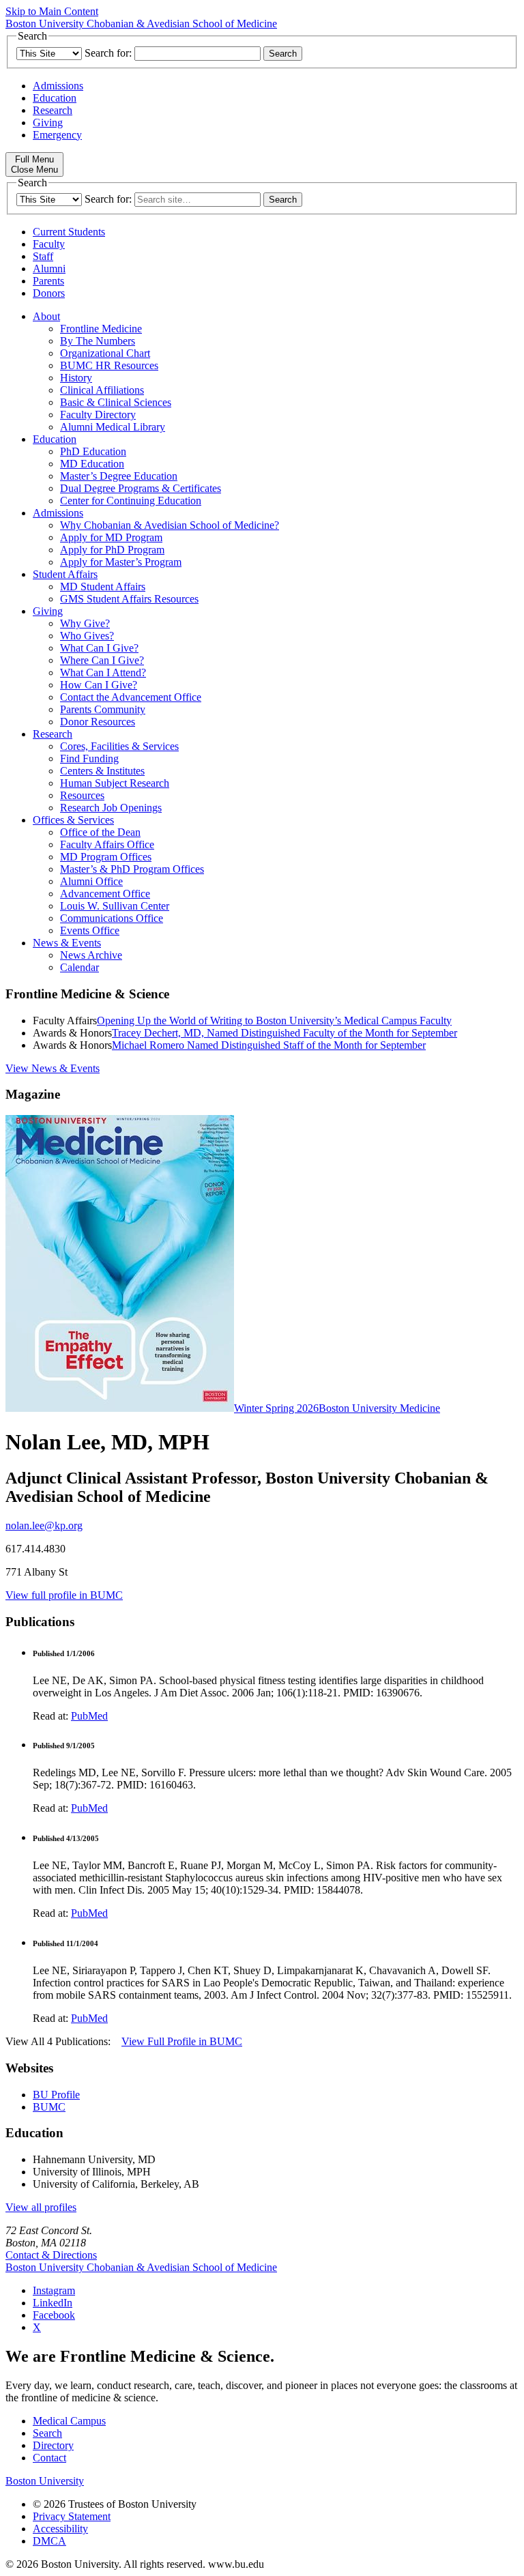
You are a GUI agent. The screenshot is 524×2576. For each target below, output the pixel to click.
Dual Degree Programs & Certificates (141, 488)
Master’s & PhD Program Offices (132, 869)
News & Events (67, 943)
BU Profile (56, 2095)
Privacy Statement (72, 2516)
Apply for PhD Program (112, 550)
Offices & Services (73, 820)
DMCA (49, 2541)
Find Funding (89, 758)
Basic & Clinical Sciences (116, 402)
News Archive (91, 955)
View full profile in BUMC (64, 1595)
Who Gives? (87, 636)
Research (53, 110)
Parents (48, 281)
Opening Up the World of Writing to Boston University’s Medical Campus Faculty (274, 1021)
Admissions (58, 86)
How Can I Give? (99, 685)
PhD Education (93, 451)
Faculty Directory (98, 415)
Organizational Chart (105, 353)
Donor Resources (98, 722)
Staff (43, 256)
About (46, 316)
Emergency (57, 135)
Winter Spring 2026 (276, 1408)
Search (47, 2433)
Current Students (69, 232)
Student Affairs (65, 574)
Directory (53, 2445)
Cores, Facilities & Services (119, 746)
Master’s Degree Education (119, 476)
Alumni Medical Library (113, 427)
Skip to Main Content (52, 11)
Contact (49, 2458)
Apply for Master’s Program (121, 562)
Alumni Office (91, 881)
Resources (82, 795)
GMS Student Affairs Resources (129, 599)
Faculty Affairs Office (107, 844)
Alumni (49, 269)
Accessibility (60, 2529)
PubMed (89, 1716)
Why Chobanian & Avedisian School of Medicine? (170, 525)
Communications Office (112, 918)
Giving (48, 122)
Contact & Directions (51, 2255)
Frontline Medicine (101, 329)
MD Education (92, 464)
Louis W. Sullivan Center (115, 906)
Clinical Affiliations (102, 390)
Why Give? (85, 623)
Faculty (49, 244)
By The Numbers (98, 341)
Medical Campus (69, 2421)
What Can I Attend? (103, 672)
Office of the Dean (100, 832)
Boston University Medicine (379, 1408)
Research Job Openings (111, 808)
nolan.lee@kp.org (44, 1525)
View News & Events (53, 1068)
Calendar (79, 967)
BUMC (49, 2107)
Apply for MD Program (111, 537)
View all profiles (41, 2207)
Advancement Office (105, 894)
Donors (49, 293)
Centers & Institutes (102, 771)
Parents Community (103, 709)
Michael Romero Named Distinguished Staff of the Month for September (269, 1045)
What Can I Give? (99, 648)
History (76, 378)
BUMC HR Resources (109, 365)
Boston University (45, 2481)
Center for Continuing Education (131, 501)
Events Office (90, 930)
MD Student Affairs (103, 587)
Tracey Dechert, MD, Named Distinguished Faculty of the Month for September (285, 1033)
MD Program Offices (106, 857)
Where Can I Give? (102, 660)
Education (55, 98)
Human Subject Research (115, 783)
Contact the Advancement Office (131, 697)
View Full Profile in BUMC (182, 2041)
